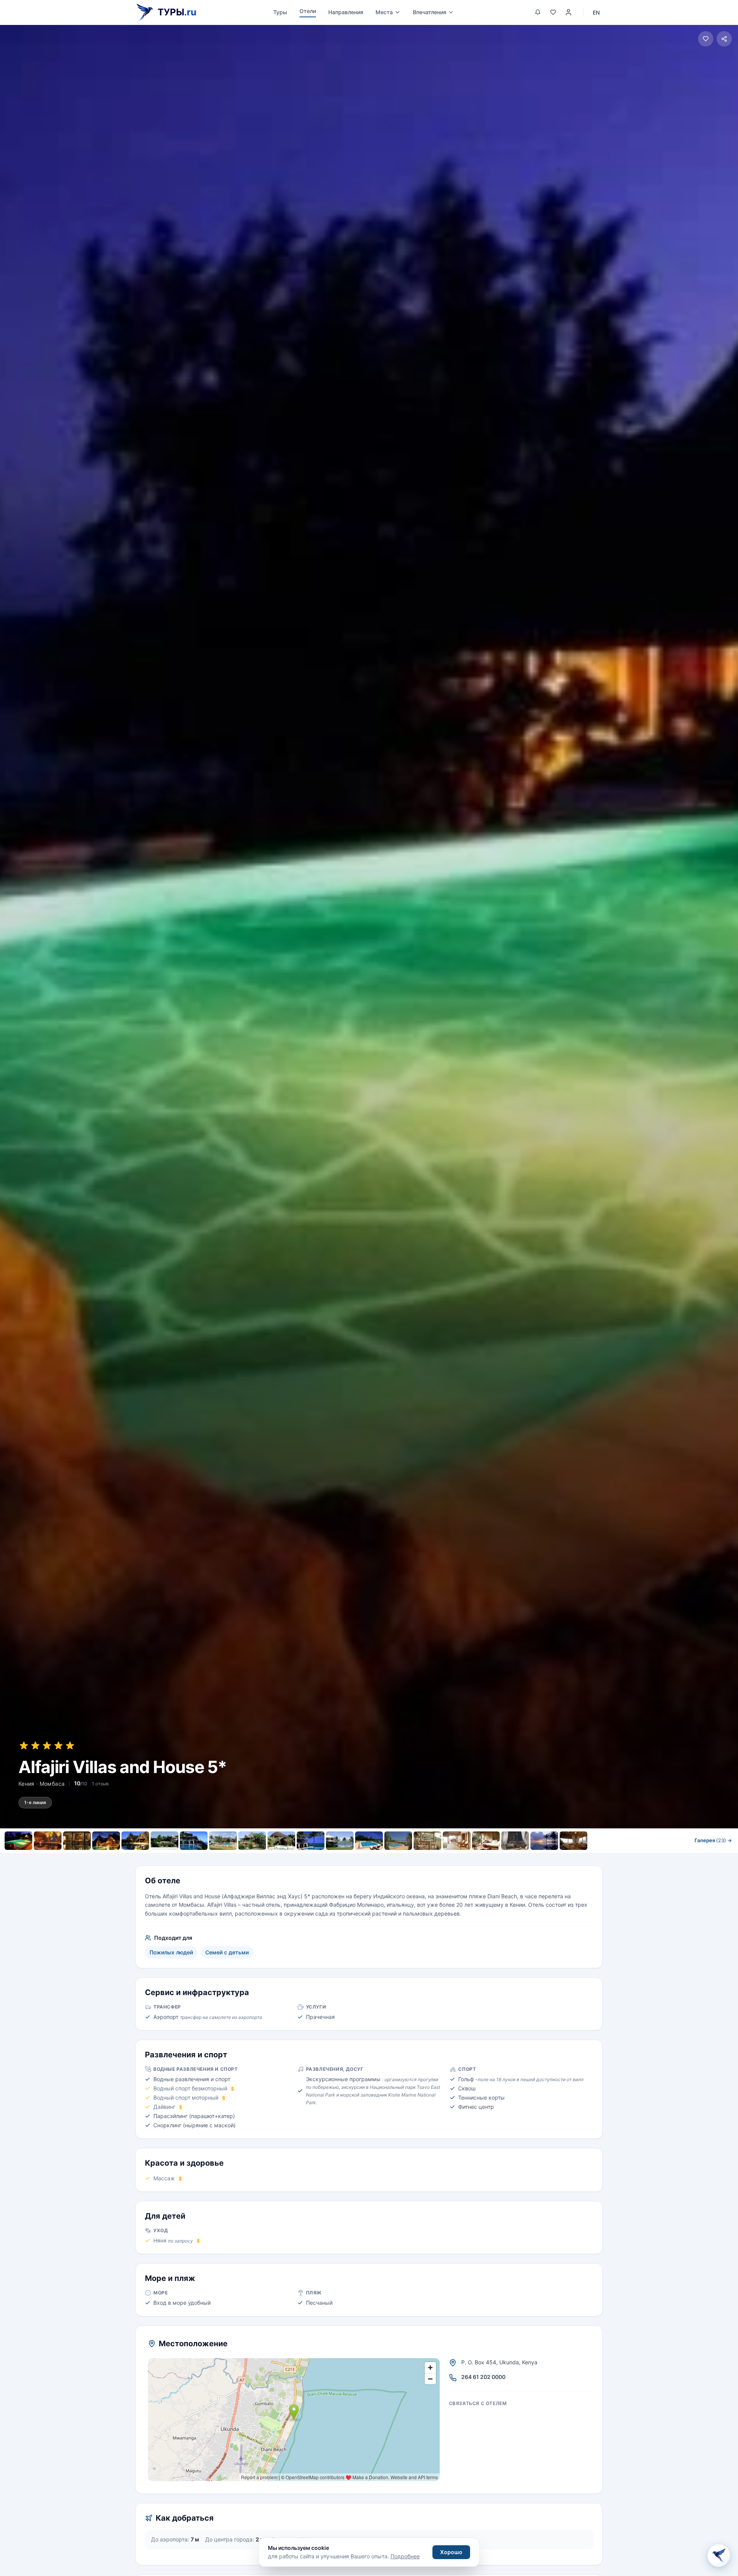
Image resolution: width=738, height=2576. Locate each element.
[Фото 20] (573, 1841)
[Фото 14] (398, 1841)
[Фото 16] (457, 1841)
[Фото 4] (106, 1841)
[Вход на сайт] (568, 12)
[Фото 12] (340, 1841)
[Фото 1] (18, 1841)
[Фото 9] (252, 1841)
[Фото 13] (369, 1841)
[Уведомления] (538, 12)
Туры (280, 12)
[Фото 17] (486, 1841)
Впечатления (430, 12)
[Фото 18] (515, 1841)
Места (384, 12)
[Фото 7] (194, 1841)
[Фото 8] (223, 1841)
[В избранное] (706, 39)
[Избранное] (553, 12)
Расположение (386, 1857)
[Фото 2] (48, 1841)
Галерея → (713, 1840)
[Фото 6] (165, 1841)
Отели (308, 11)
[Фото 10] (281, 1841)
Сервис (343, 1857)
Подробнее (405, 2556)
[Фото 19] (544, 1841)
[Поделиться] (724, 39)
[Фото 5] (135, 1841)
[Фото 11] (311, 1841)
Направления (346, 12)
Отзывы (430, 1857)
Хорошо (451, 2552)
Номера (308, 1857)
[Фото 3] (77, 1841)
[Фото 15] (427, 1841)
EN (596, 12)
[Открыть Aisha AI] (719, 2557)
